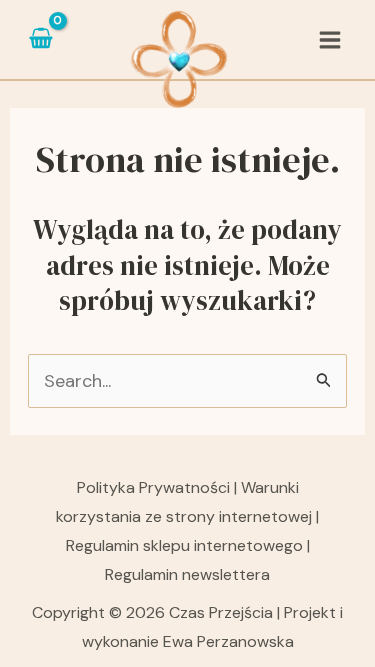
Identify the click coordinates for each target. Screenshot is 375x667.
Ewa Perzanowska (228, 641)
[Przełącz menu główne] (330, 39)
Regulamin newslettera (187, 574)
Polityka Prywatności (155, 487)
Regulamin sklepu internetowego (184, 545)
